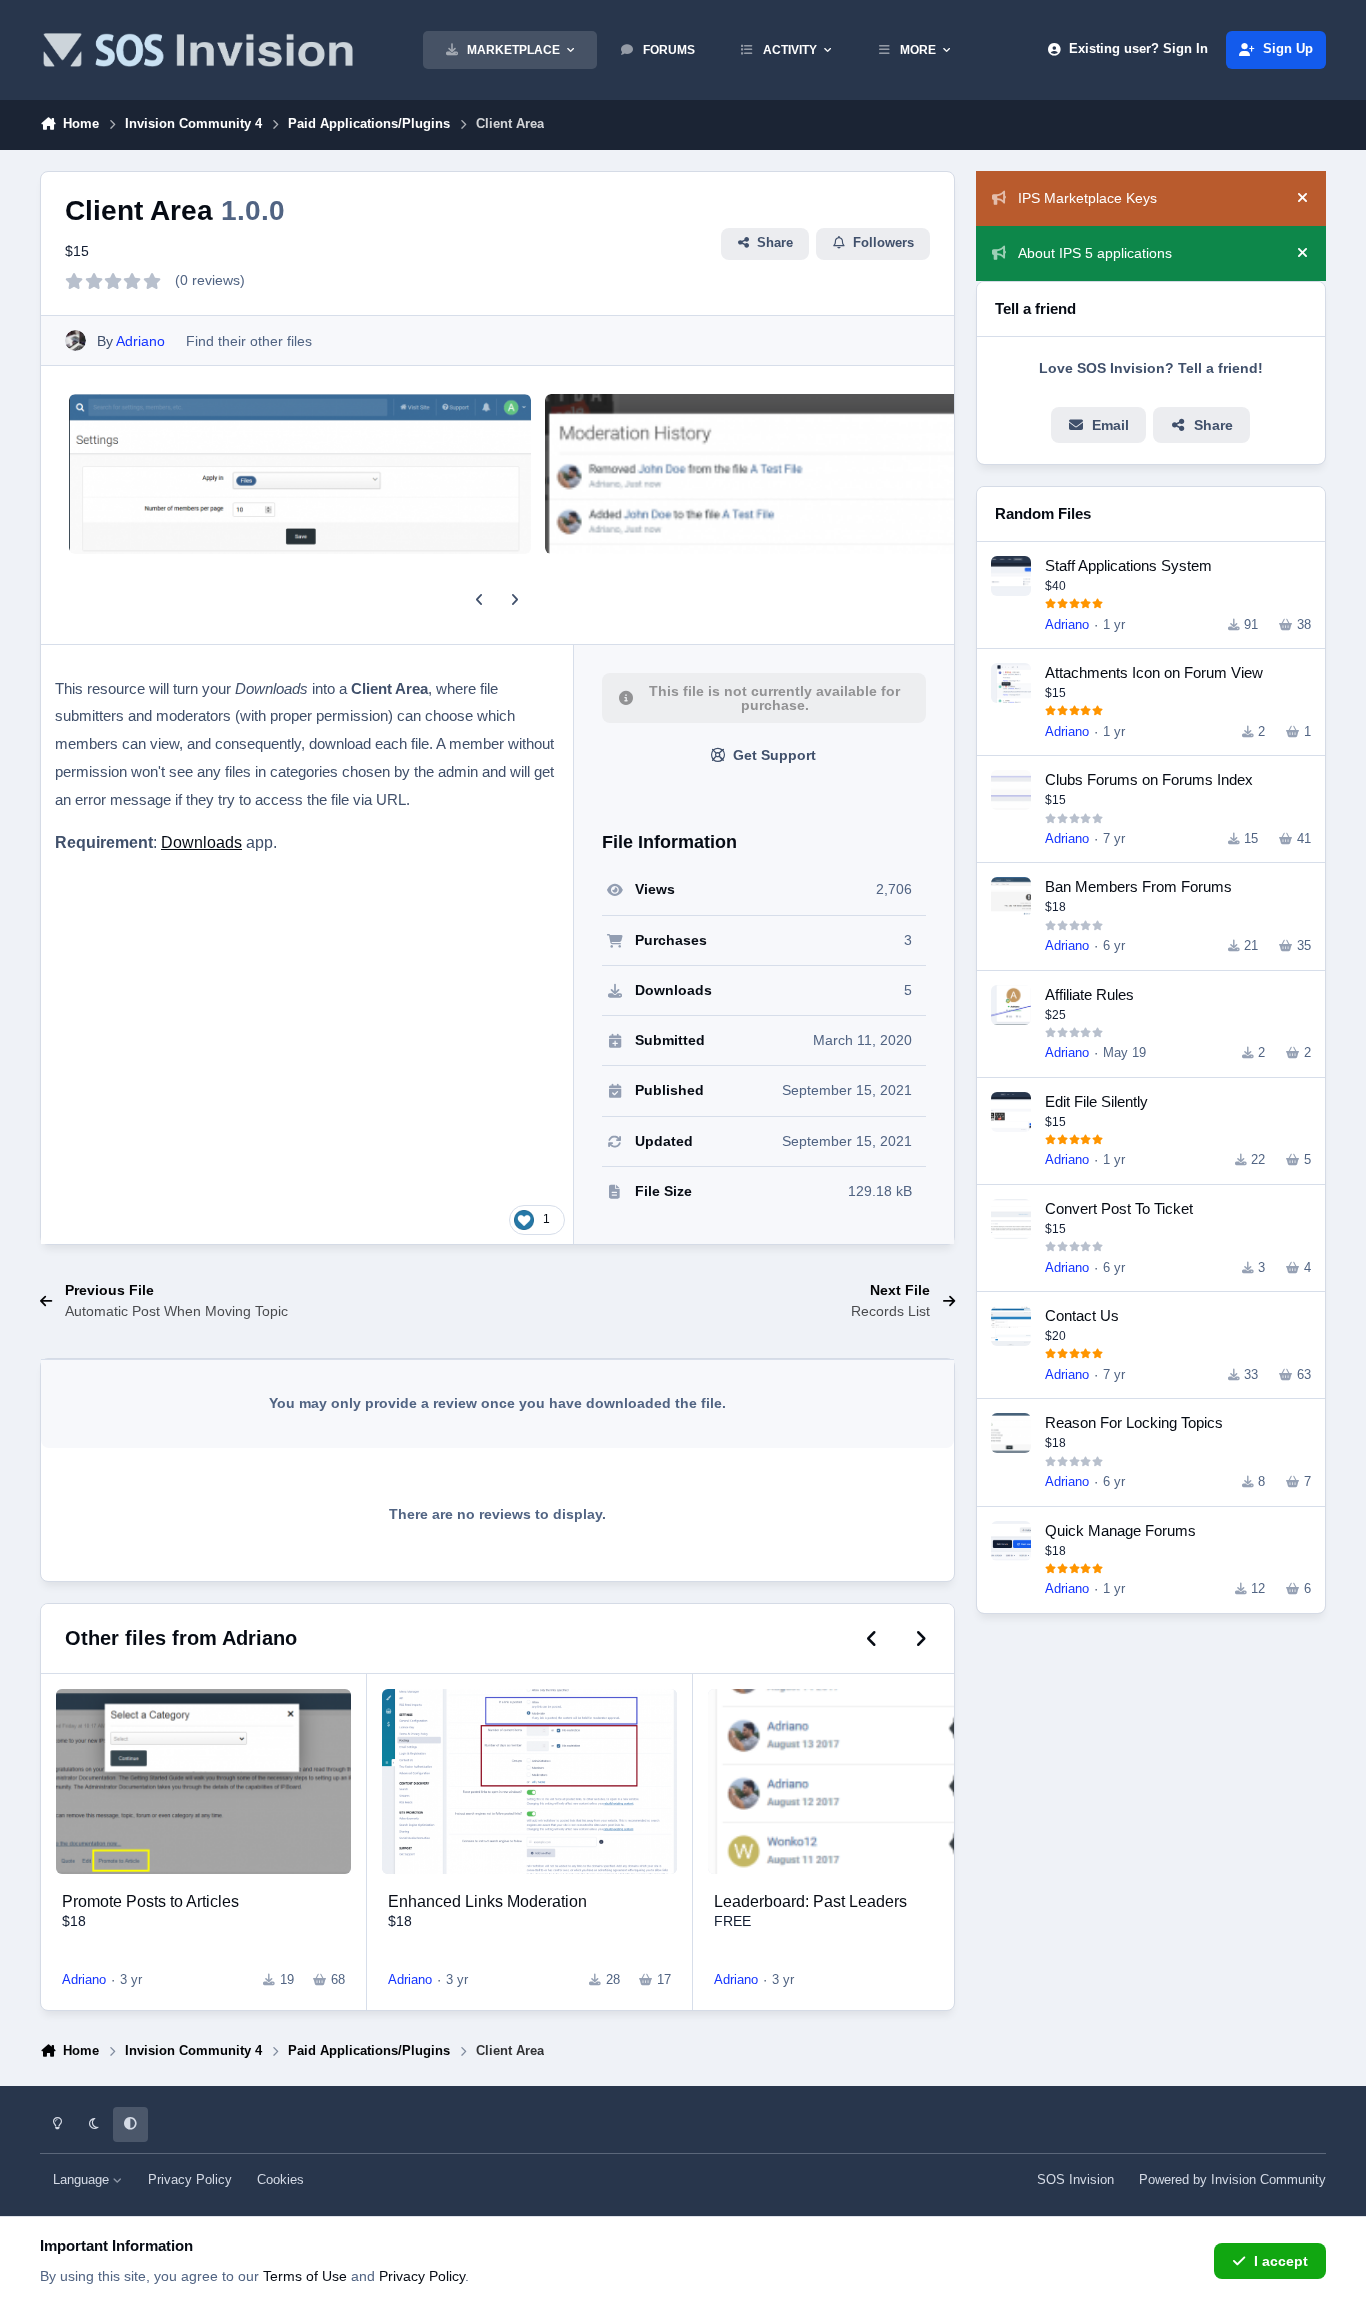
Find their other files (249, 341)
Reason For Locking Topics (1134, 1422)
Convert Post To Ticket (1119, 1208)
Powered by (1232, 2180)
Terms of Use (305, 2276)
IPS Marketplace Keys (1087, 198)
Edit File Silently (1096, 1101)
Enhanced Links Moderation (487, 1901)
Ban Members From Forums (1138, 886)
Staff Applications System (1128, 565)
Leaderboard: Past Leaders (810, 1901)
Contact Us (1082, 1315)
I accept (1281, 2261)
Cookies (280, 2180)
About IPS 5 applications (1095, 253)
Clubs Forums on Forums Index (1149, 779)
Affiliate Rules (1089, 994)
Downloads (201, 842)
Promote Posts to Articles (150, 1901)
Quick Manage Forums (1120, 1530)
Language (83, 2180)
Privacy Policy (190, 2180)
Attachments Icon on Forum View (1154, 672)
